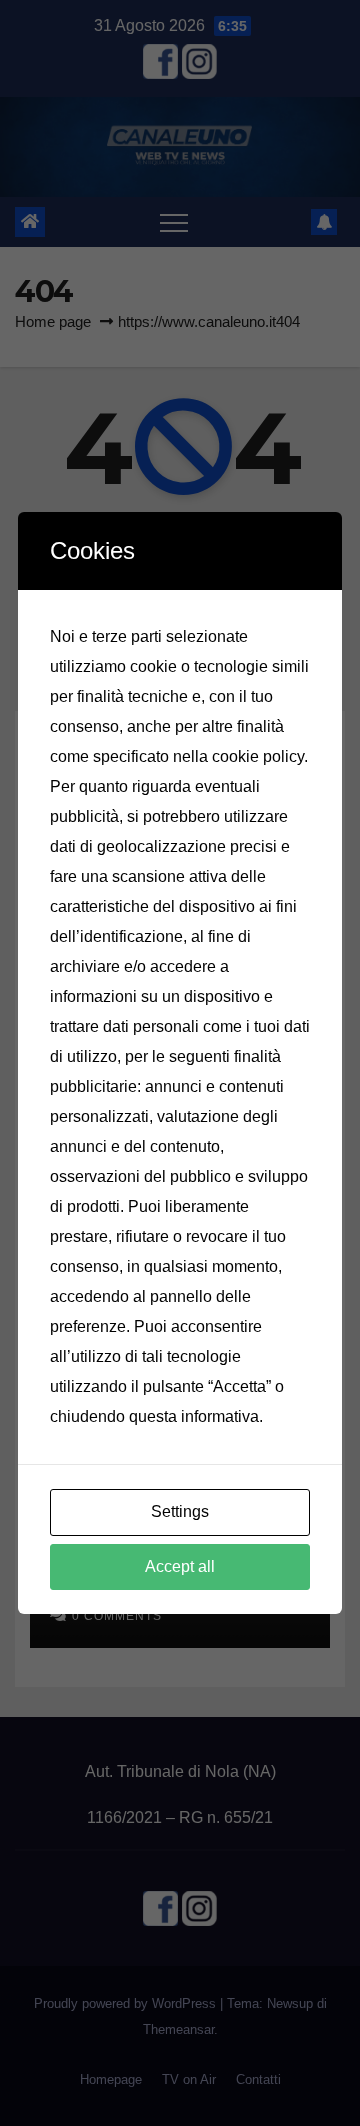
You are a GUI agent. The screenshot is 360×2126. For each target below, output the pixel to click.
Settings (180, 1511)
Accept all (180, 1566)
